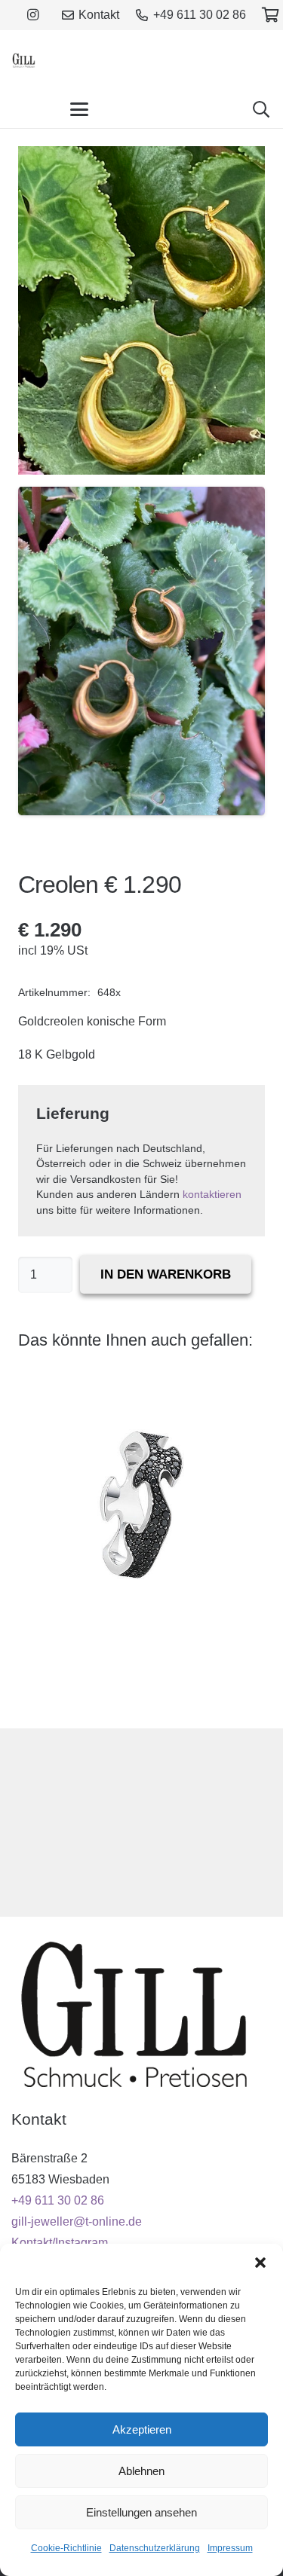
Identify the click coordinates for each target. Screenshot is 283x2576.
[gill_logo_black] (24, 60)
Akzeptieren (142, 2429)
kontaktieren (212, 1195)
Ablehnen (141, 2471)
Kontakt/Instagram (60, 2243)
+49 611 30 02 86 (58, 2200)
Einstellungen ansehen (141, 2512)
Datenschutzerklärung (155, 2548)
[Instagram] (32, 15)
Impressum (230, 2548)
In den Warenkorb (166, 1274)
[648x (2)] (141, 651)
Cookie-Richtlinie (66, 2548)
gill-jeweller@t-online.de (77, 2222)
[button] (260, 2263)
